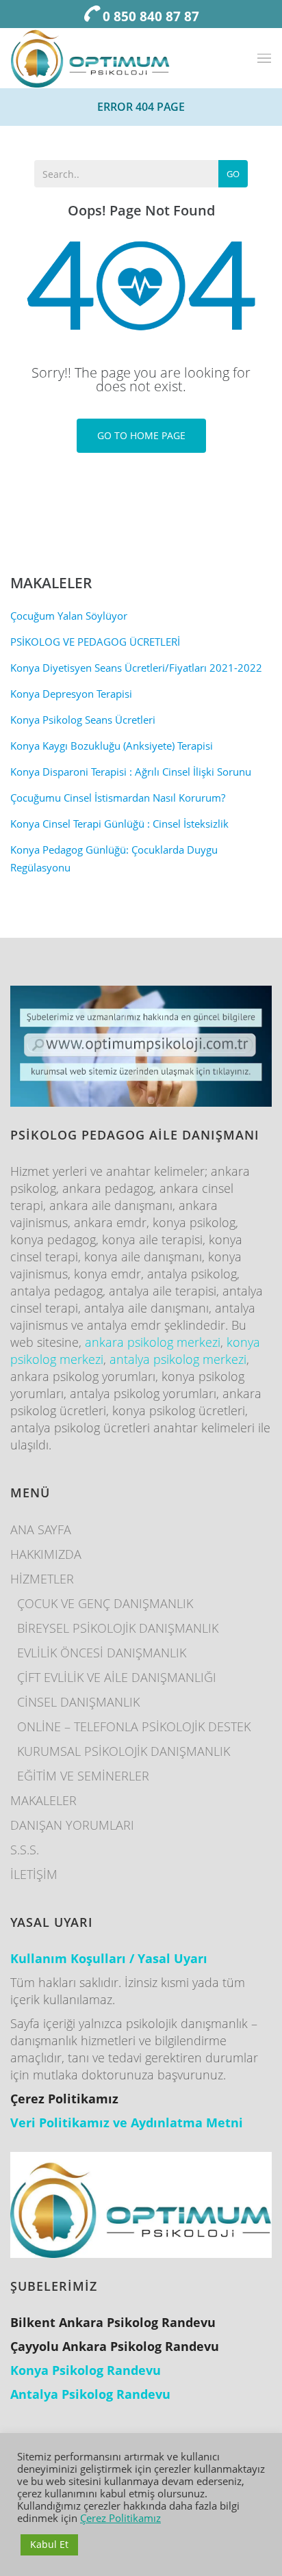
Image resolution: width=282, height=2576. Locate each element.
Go (233, 174)
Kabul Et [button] (49, 2544)
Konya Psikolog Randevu (86, 2370)
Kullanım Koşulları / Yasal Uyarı (109, 1958)
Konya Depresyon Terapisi (71, 694)
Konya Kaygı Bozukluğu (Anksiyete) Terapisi (112, 746)
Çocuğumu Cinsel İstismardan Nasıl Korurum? (118, 798)
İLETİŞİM (34, 1874)
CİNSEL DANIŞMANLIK (78, 1702)
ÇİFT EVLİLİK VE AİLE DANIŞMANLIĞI (117, 1677)
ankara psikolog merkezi (153, 1342)
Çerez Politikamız (120, 2518)
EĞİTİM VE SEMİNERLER (83, 1776)
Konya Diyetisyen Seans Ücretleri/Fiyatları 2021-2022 (136, 668)
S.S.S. (25, 1850)
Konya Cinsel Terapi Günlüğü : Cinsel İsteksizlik (119, 824)
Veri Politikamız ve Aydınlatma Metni (127, 2122)
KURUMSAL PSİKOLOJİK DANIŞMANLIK (124, 1751)
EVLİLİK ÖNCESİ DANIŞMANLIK (102, 1653)
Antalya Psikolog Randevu (90, 2394)
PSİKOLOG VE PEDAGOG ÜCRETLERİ (95, 642)
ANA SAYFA (41, 1529)
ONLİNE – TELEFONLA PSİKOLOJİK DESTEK (134, 1726)
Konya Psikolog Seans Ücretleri (83, 720)
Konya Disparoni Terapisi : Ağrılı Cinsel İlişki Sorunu (131, 772)
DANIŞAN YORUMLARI (72, 1825)
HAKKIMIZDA (46, 1554)
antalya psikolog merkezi (178, 1359)
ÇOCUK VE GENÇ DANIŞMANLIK (105, 1603)
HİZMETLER (42, 1579)
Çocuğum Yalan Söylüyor (69, 616)
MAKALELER (43, 1800)
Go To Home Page (141, 435)
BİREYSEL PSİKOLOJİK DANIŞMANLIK (118, 1628)
